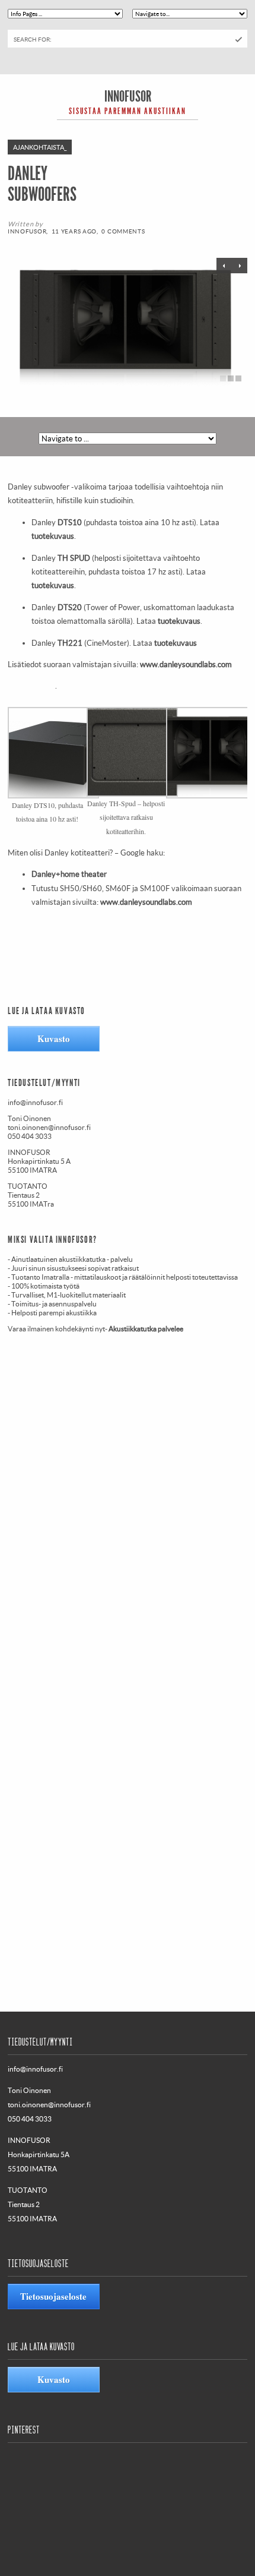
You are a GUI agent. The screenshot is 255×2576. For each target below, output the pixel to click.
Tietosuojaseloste (53, 2296)
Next (224, 266)
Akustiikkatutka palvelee (146, 1329)
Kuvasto (54, 1038)
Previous (240, 266)
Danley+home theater (69, 874)
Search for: (33, 39)
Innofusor (128, 97)
